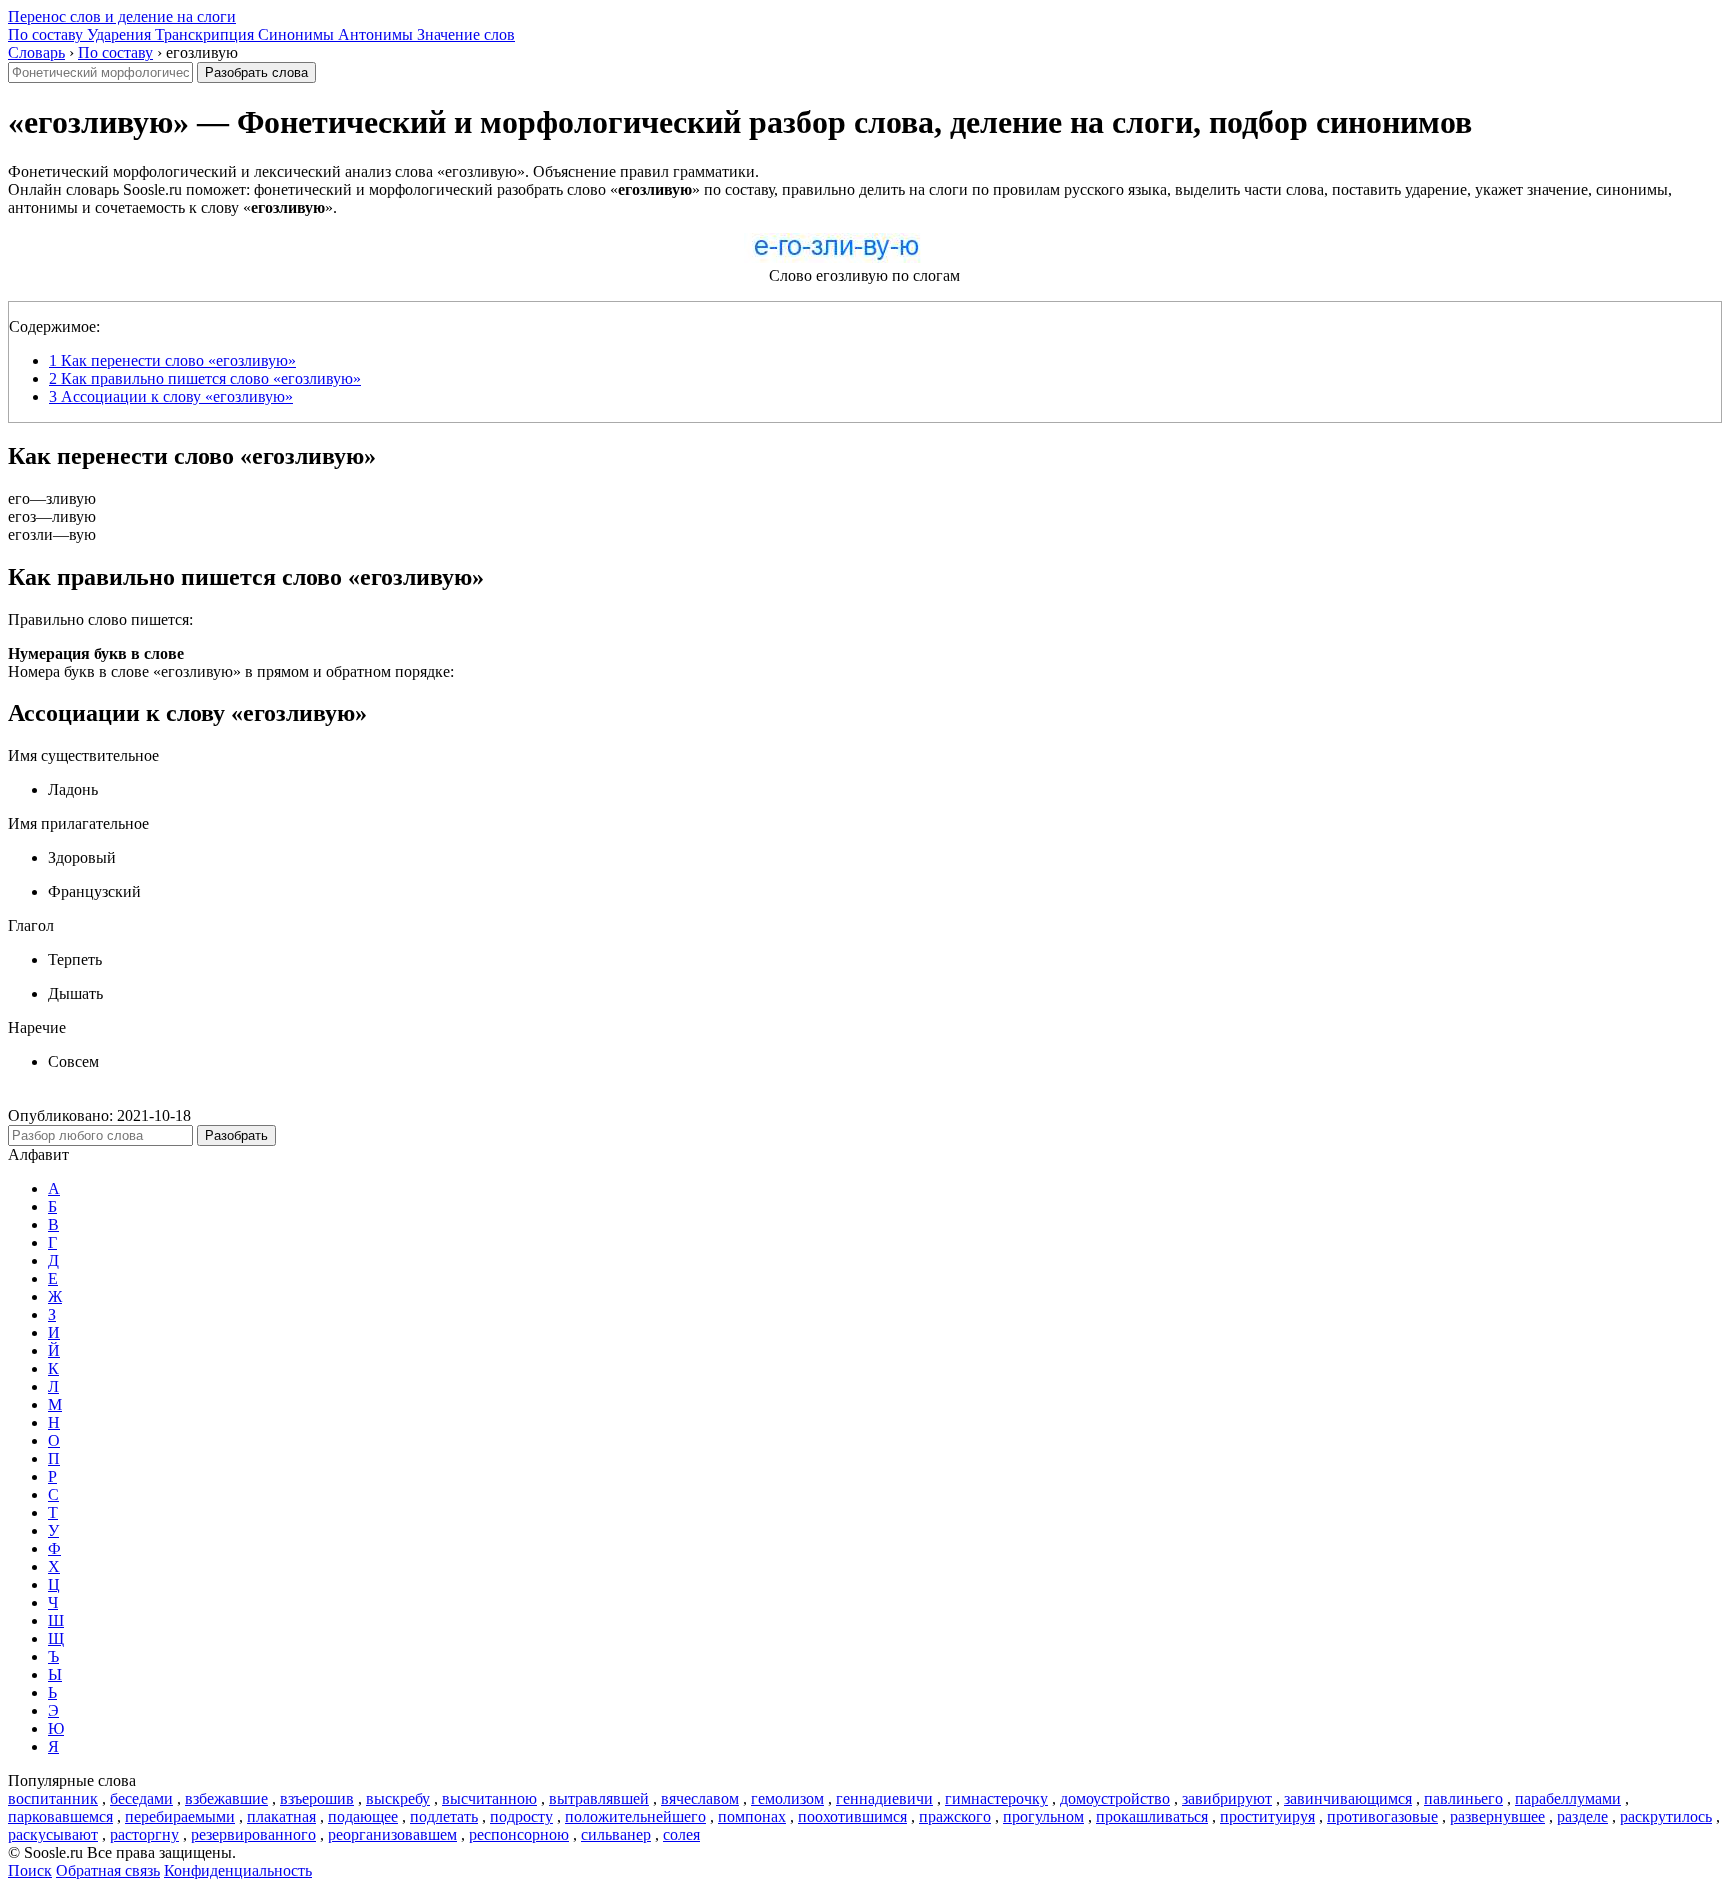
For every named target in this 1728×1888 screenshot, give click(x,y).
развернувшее (1497, 1816)
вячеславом (700, 1798)
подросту (521, 1816)
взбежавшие (226, 1798)
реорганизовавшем (392, 1834)
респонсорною (519, 1834)
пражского (955, 1816)
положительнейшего (635, 1816)
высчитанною (489, 1798)
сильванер (616, 1834)
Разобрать (236, 1135)
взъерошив (317, 1798)
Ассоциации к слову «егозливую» (171, 396)
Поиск (30, 1870)
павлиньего (1463, 1798)
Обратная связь (108, 1870)
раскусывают (53, 1834)
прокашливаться (1152, 1816)
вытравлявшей (599, 1798)
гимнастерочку (996, 1798)
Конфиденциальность (238, 1870)
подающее (363, 1816)
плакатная (281, 1816)
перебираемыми (180, 1816)
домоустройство (1115, 1798)
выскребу (398, 1798)
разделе (1582, 1816)
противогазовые (1382, 1816)
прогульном (1043, 1816)
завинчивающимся (1348, 1798)
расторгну (144, 1834)
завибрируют (1227, 1798)
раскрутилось (1666, 1816)
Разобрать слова (256, 72)
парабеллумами (1568, 1798)
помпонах (752, 1816)
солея (681, 1834)
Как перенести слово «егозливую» (172, 360)
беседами (141, 1798)
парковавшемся (60, 1816)
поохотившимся (852, 1816)
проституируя (1267, 1816)
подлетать (444, 1816)
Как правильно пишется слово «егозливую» (205, 378)
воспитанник (53, 1798)
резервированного (253, 1834)
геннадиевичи (884, 1798)
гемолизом (787, 1798)
